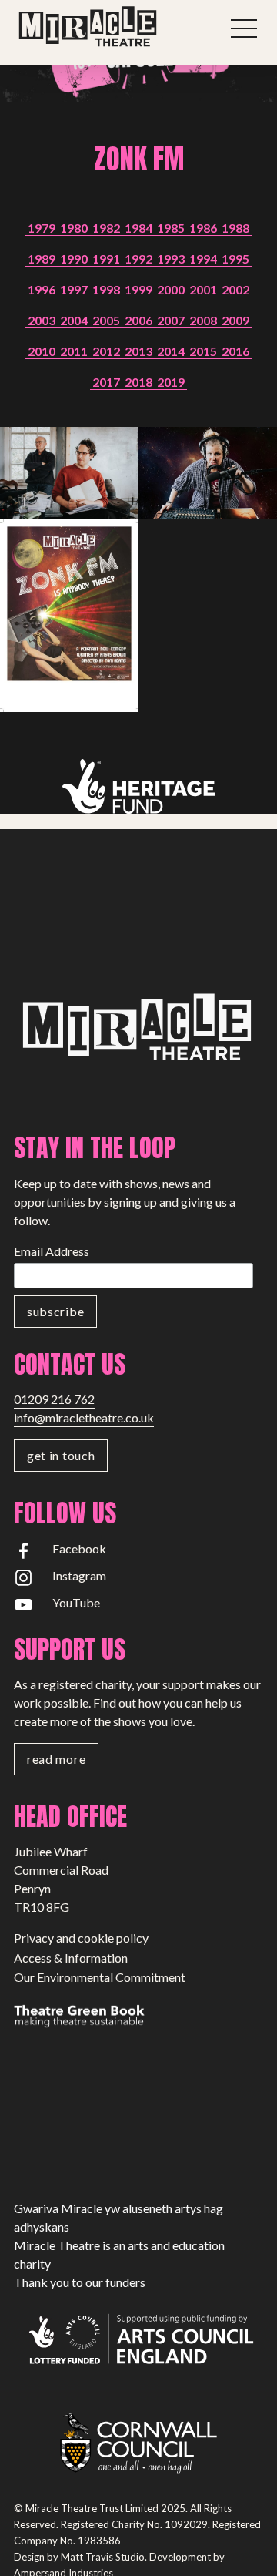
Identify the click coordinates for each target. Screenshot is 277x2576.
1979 (42, 228)
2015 (203, 351)
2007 (171, 320)
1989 (42, 259)
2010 (42, 351)
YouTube (76, 1602)
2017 (106, 382)
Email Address (52, 1251)
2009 (235, 320)
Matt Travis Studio (103, 2557)
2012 (106, 351)
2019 (171, 382)
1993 (171, 259)
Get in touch (61, 1455)
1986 (203, 228)
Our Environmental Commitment (100, 1977)
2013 (138, 351)
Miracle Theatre (115, 27)
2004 (74, 320)
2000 (171, 289)
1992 (138, 259)
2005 (106, 320)
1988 (235, 228)
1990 (74, 259)
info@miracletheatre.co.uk (84, 1417)
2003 (42, 320)
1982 (106, 228)
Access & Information (71, 1958)
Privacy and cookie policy (81, 1938)
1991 (106, 259)
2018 (138, 382)
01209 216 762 (54, 1399)
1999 (138, 289)
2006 (138, 320)
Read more (56, 1759)
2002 (235, 289)
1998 (106, 289)
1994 (203, 259)
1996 (42, 289)
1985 (171, 228)
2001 (203, 289)
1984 (138, 228)
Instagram (79, 1575)
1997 (74, 289)
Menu (244, 29)
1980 (74, 228)
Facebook (79, 1548)
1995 (235, 259)
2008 (203, 320)
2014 (171, 351)
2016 (235, 351)
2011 (74, 351)
